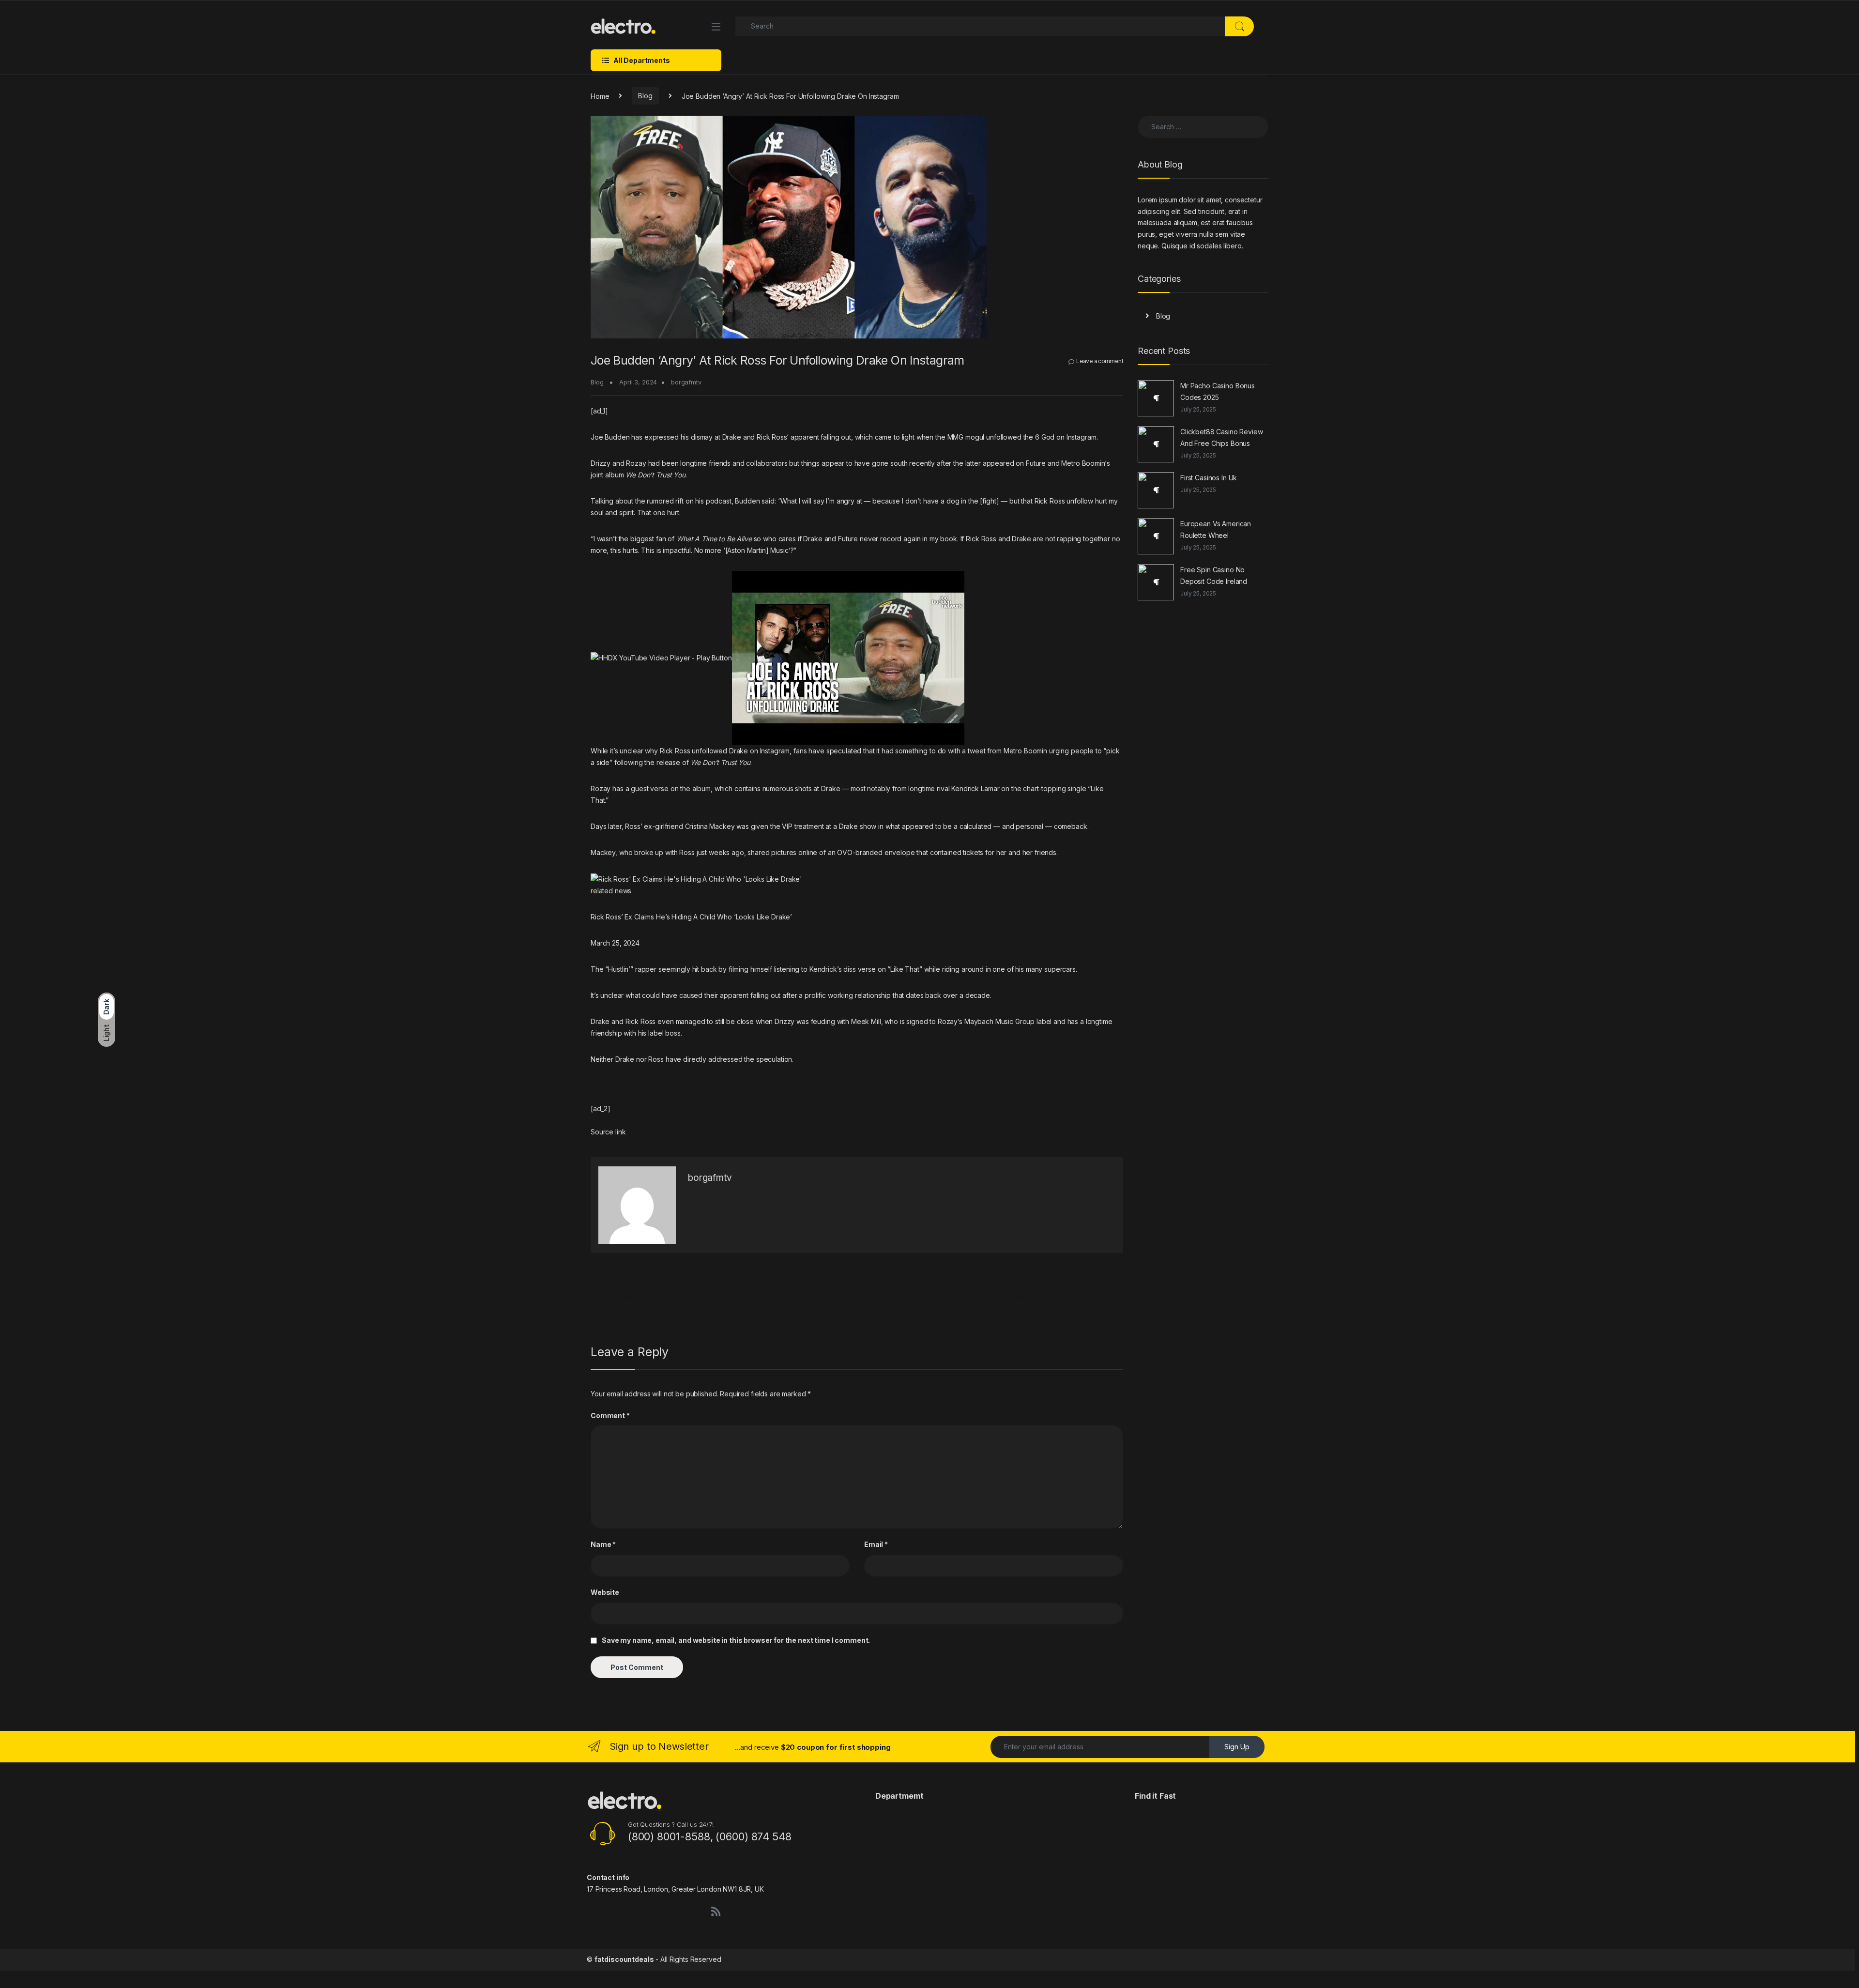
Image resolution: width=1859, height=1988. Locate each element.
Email (876, 1544)
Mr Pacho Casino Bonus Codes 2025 (1218, 391)
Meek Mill (866, 1021)
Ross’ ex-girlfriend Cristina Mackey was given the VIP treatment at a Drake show (751, 826)
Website (605, 1592)
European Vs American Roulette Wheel (1216, 529)
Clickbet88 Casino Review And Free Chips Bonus (1222, 437)
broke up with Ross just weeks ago (689, 852)
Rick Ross (772, 437)
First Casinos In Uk (1209, 478)
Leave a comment (1100, 361)
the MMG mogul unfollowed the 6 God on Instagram (1016, 437)
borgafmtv (686, 382)
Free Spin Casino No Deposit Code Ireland (1214, 575)
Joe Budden (610, 437)
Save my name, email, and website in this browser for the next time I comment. (736, 1640)
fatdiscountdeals (624, 1959)
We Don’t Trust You (655, 475)
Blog (645, 96)
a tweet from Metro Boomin (1005, 751)
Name (603, 1544)
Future (1036, 463)
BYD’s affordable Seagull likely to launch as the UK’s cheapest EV (1016, 1297)
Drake (732, 437)
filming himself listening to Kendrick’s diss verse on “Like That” (825, 969)
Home (600, 96)
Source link (608, 1132)
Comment (610, 1415)
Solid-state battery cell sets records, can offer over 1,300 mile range (702, 1297)
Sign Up (1237, 1747)
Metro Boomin (1083, 463)
